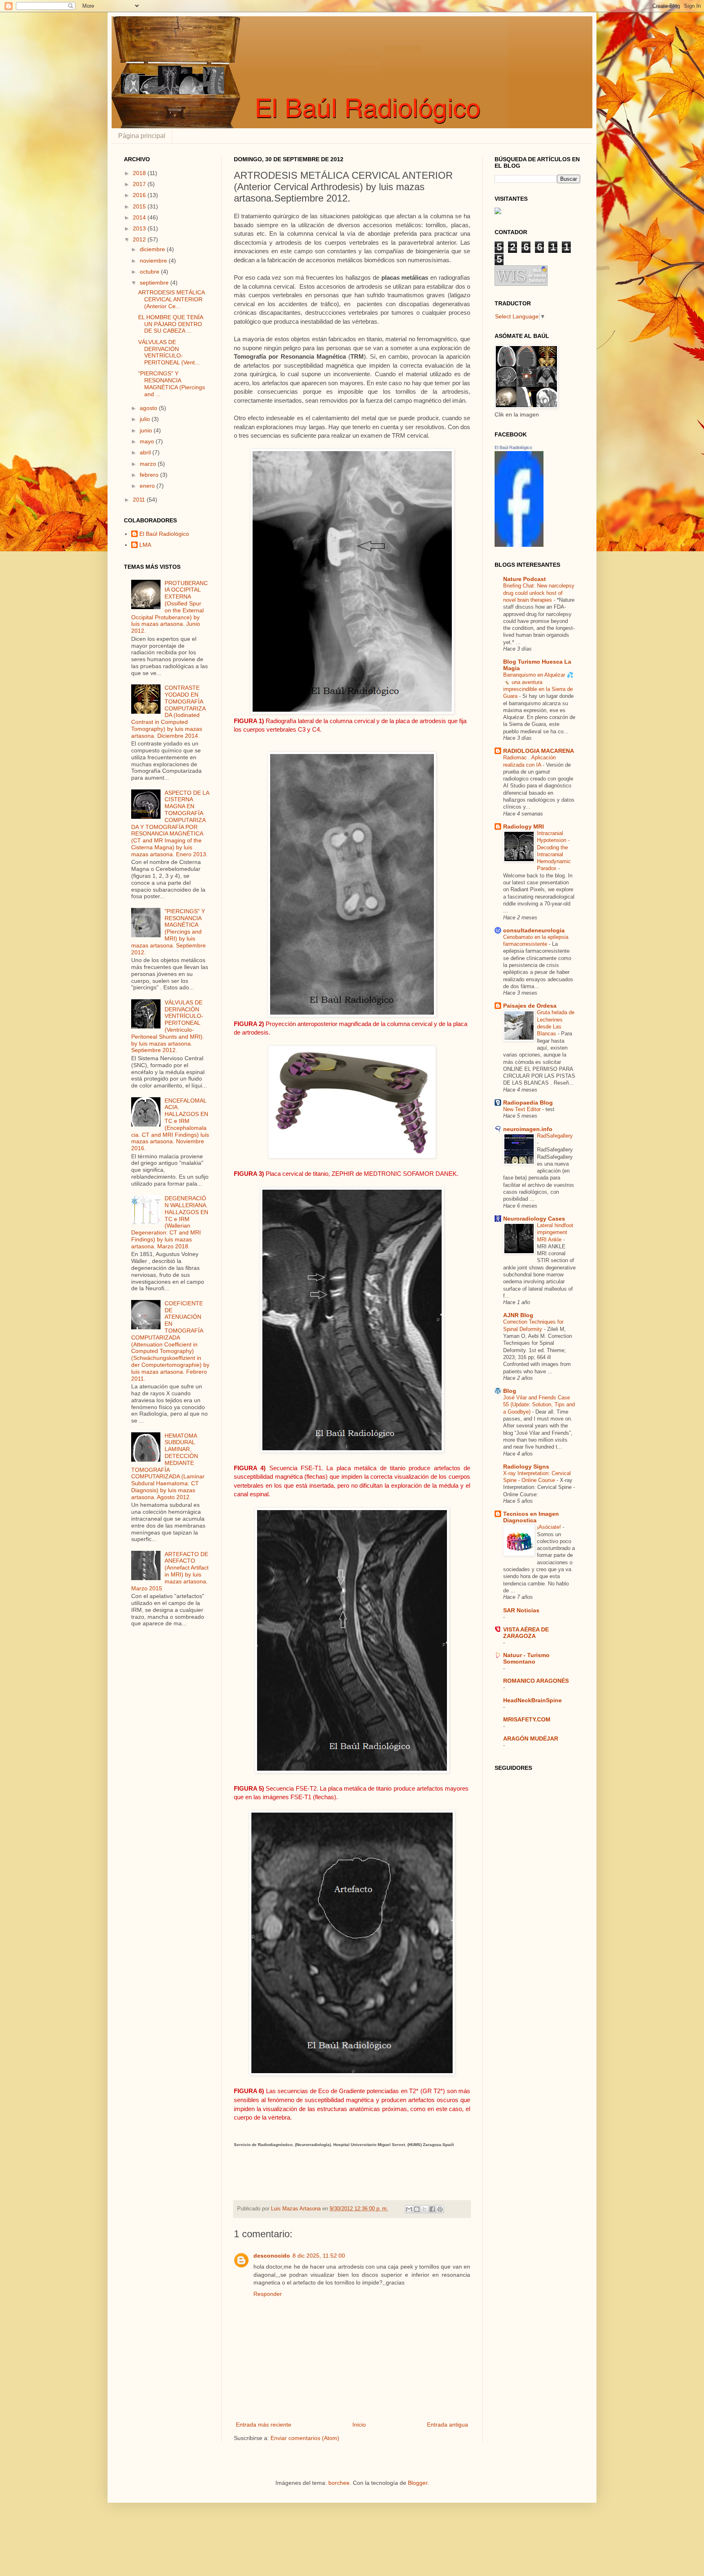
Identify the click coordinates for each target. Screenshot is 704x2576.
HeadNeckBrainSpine (532, 1700)
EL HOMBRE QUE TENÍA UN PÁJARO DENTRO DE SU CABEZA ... (170, 324)
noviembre (154, 261)
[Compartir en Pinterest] (440, 2209)
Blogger (418, 2483)
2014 (140, 217)
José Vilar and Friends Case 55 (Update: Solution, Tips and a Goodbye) (539, 1405)
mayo (148, 441)
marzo (149, 464)
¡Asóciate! (550, 1527)
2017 (140, 184)
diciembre (153, 249)
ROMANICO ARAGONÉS (536, 1681)
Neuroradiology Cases (534, 1219)
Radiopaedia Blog (528, 1103)
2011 (140, 500)
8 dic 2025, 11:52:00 (319, 2256)
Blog (510, 1391)
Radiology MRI (524, 827)
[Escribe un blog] (417, 2209)
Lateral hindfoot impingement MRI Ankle (555, 1232)
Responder (268, 2294)
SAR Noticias (521, 1610)
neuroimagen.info (528, 1129)
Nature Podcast (525, 579)
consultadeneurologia (534, 930)
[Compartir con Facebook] (432, 2209)
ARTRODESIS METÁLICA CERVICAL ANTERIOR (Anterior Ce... (171, 299)
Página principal (142, 136)
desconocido (272, 2256)
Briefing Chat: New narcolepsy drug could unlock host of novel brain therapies (539, 593)
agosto (149, 408)
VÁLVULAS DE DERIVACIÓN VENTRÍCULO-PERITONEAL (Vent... (169, 352)
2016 (140, 195)
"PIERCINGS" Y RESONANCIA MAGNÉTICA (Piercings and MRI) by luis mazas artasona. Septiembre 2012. (168, 932)
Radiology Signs (526, 1467)
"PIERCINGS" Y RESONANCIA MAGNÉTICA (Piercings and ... (172, 384)
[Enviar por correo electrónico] (409, 2209)
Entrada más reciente (264, 2425)
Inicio (359, 2425)
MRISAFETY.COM (527, 1719)
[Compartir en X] (425, 2209)
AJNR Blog (518, 1315)
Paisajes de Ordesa (530, 1006)
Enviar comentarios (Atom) (305, 2438)
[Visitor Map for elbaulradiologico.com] (498, 212)
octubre (150, 272)
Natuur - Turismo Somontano (526, 1658)
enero (148, 486)
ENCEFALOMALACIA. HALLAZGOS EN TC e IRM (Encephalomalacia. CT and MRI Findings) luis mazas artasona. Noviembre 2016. (170, 1125)
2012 (140, 239)
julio (146, 419)
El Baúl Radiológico (164, 534)
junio (147, 430)
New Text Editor (523, 1109)
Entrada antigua (448, 2425)
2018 (140, 173)
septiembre (155, 283)
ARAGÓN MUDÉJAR (531, 1739)
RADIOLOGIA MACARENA (539, 751)
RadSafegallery (555, 1136)
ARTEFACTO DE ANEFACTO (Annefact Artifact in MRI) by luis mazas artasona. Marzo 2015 (170, 1571)
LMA (145, 545)
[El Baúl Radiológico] (519, 545)
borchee (339, 2483)
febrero (150, 475)
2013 (140, 228)
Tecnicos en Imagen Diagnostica (531, 1517)
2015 (140, 206)
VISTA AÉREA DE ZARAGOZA (526, 1633)
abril (146, 452)
